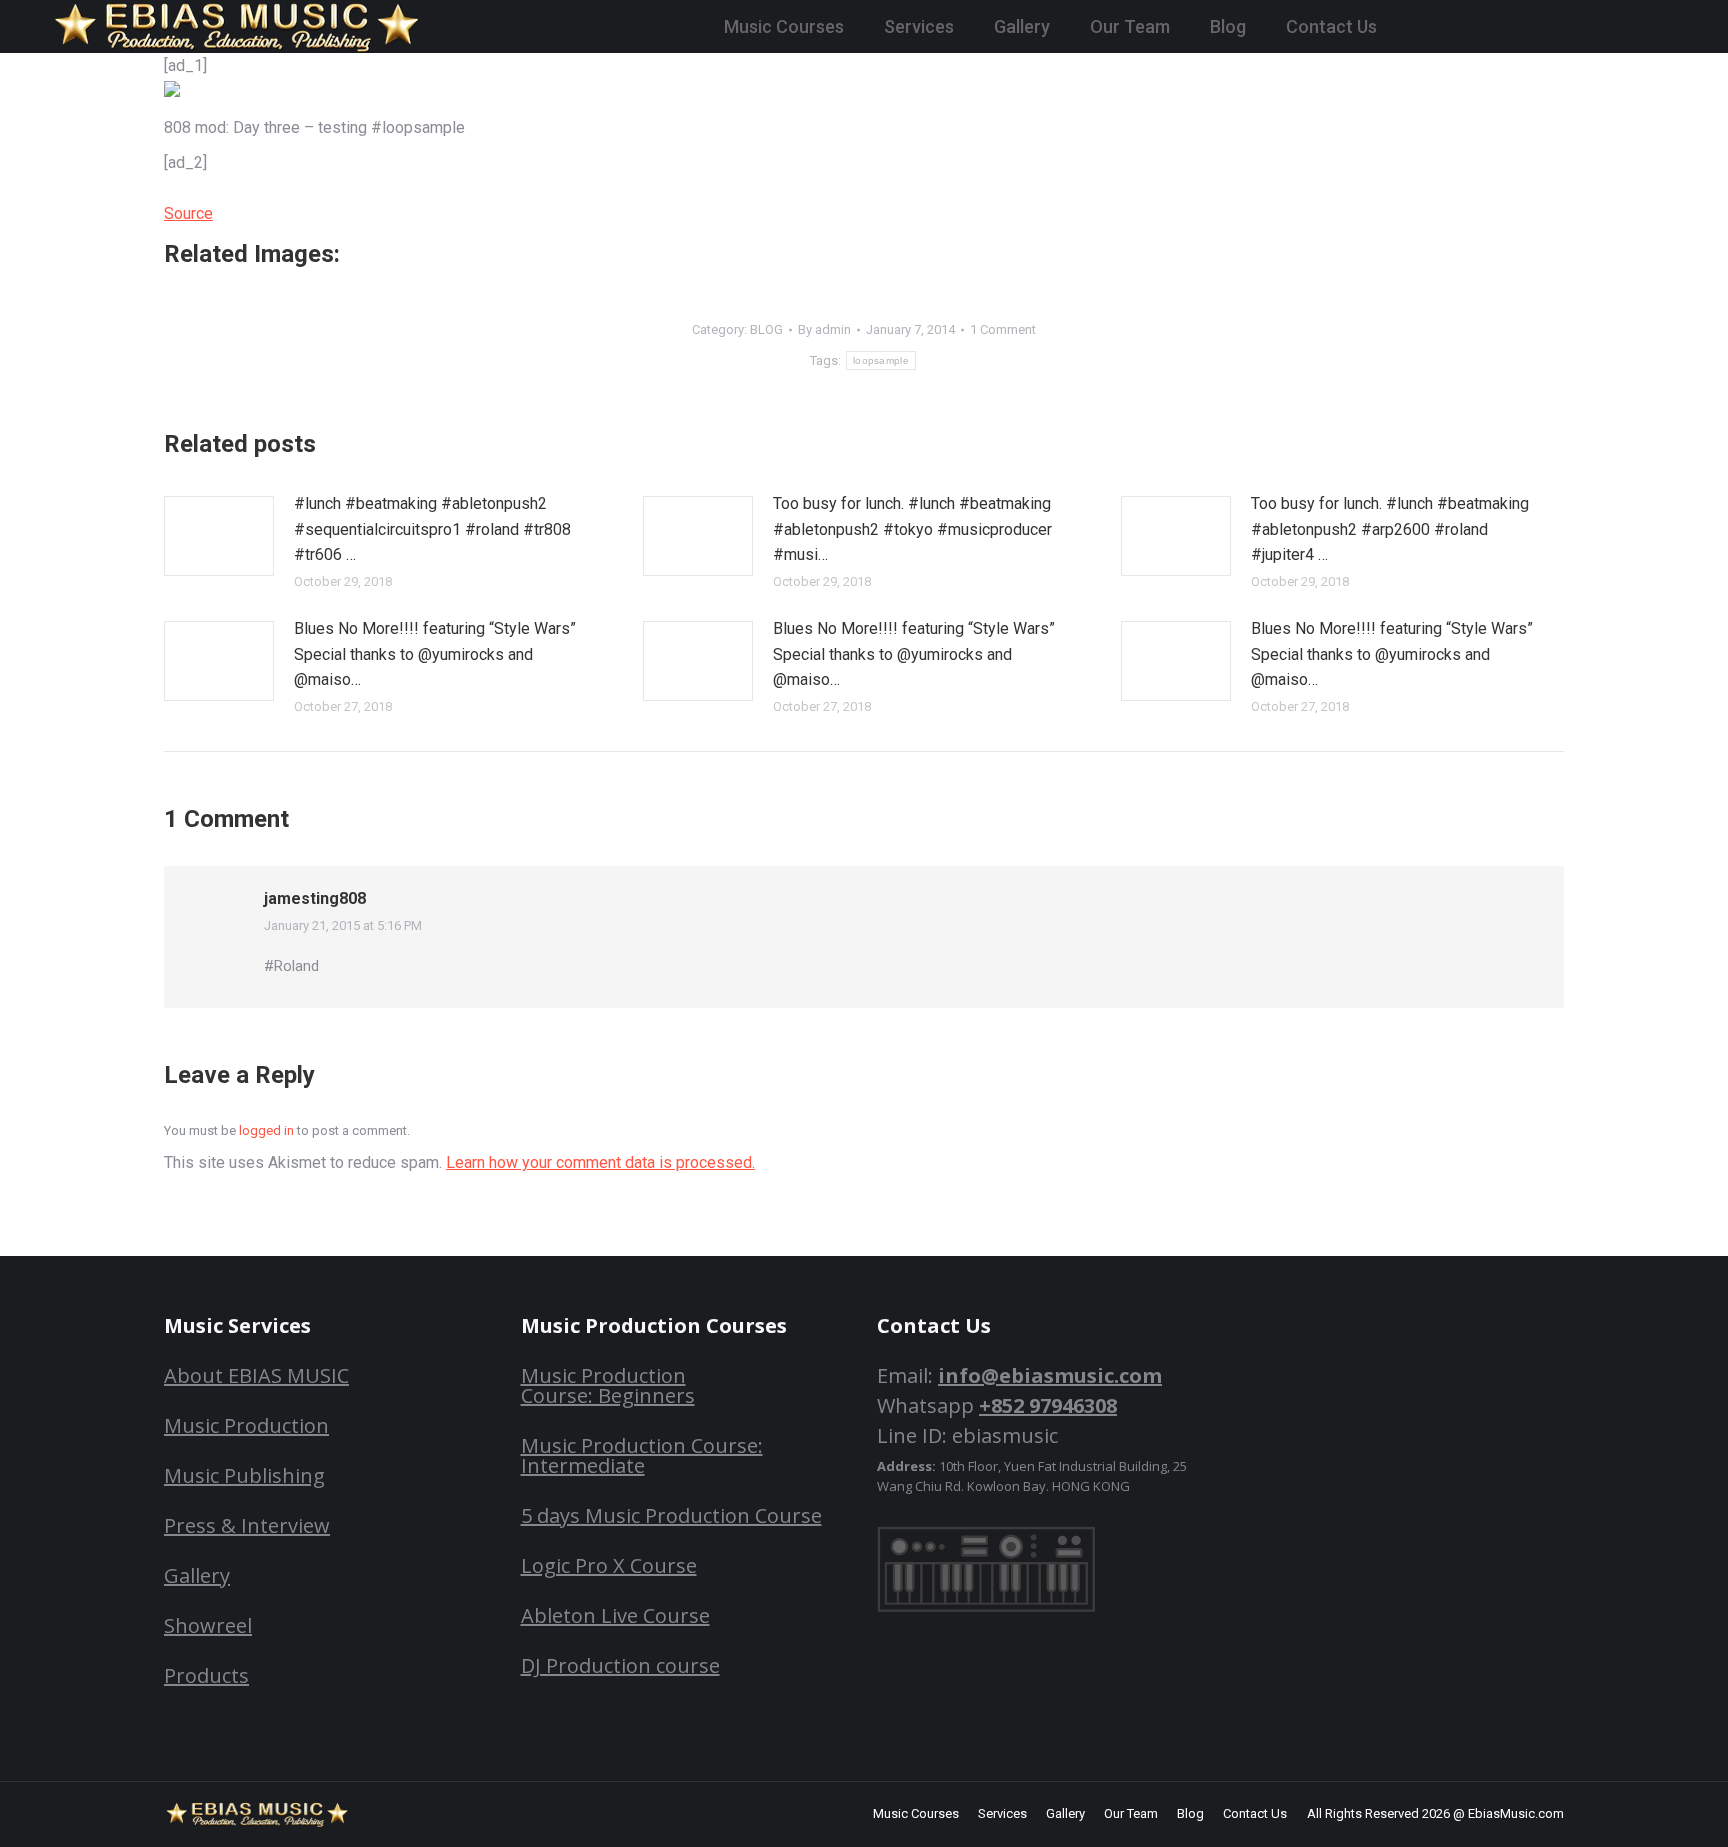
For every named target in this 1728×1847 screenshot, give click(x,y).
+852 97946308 (1048, 1405)
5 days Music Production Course (671, 1515)
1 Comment (1003, 329)
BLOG (766, 329)
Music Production (246, 1425)
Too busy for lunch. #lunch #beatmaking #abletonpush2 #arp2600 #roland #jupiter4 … (1390, 529)
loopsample (881, 360)
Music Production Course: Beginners (608, 1385)
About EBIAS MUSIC (256, 1375)
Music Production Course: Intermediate (642, 1455)
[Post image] (219, 536)
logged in (266, 1130)
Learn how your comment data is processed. (600, 1162)
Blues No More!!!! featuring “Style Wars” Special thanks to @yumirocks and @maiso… (435, 654)
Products (206, 1675)
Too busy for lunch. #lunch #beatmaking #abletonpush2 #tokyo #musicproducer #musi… (912, 529)
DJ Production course (620, 1665)
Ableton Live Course (615, 1615)
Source (188, 213)
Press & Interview (247, 1525)
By (824, 329)
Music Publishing (244, 1475)
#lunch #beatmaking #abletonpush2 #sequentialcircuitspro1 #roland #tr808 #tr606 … (432, 529)
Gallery (197, 1575)
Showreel (208, 1625)
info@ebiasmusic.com (1050, 1375)
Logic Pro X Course (609, 1565)
